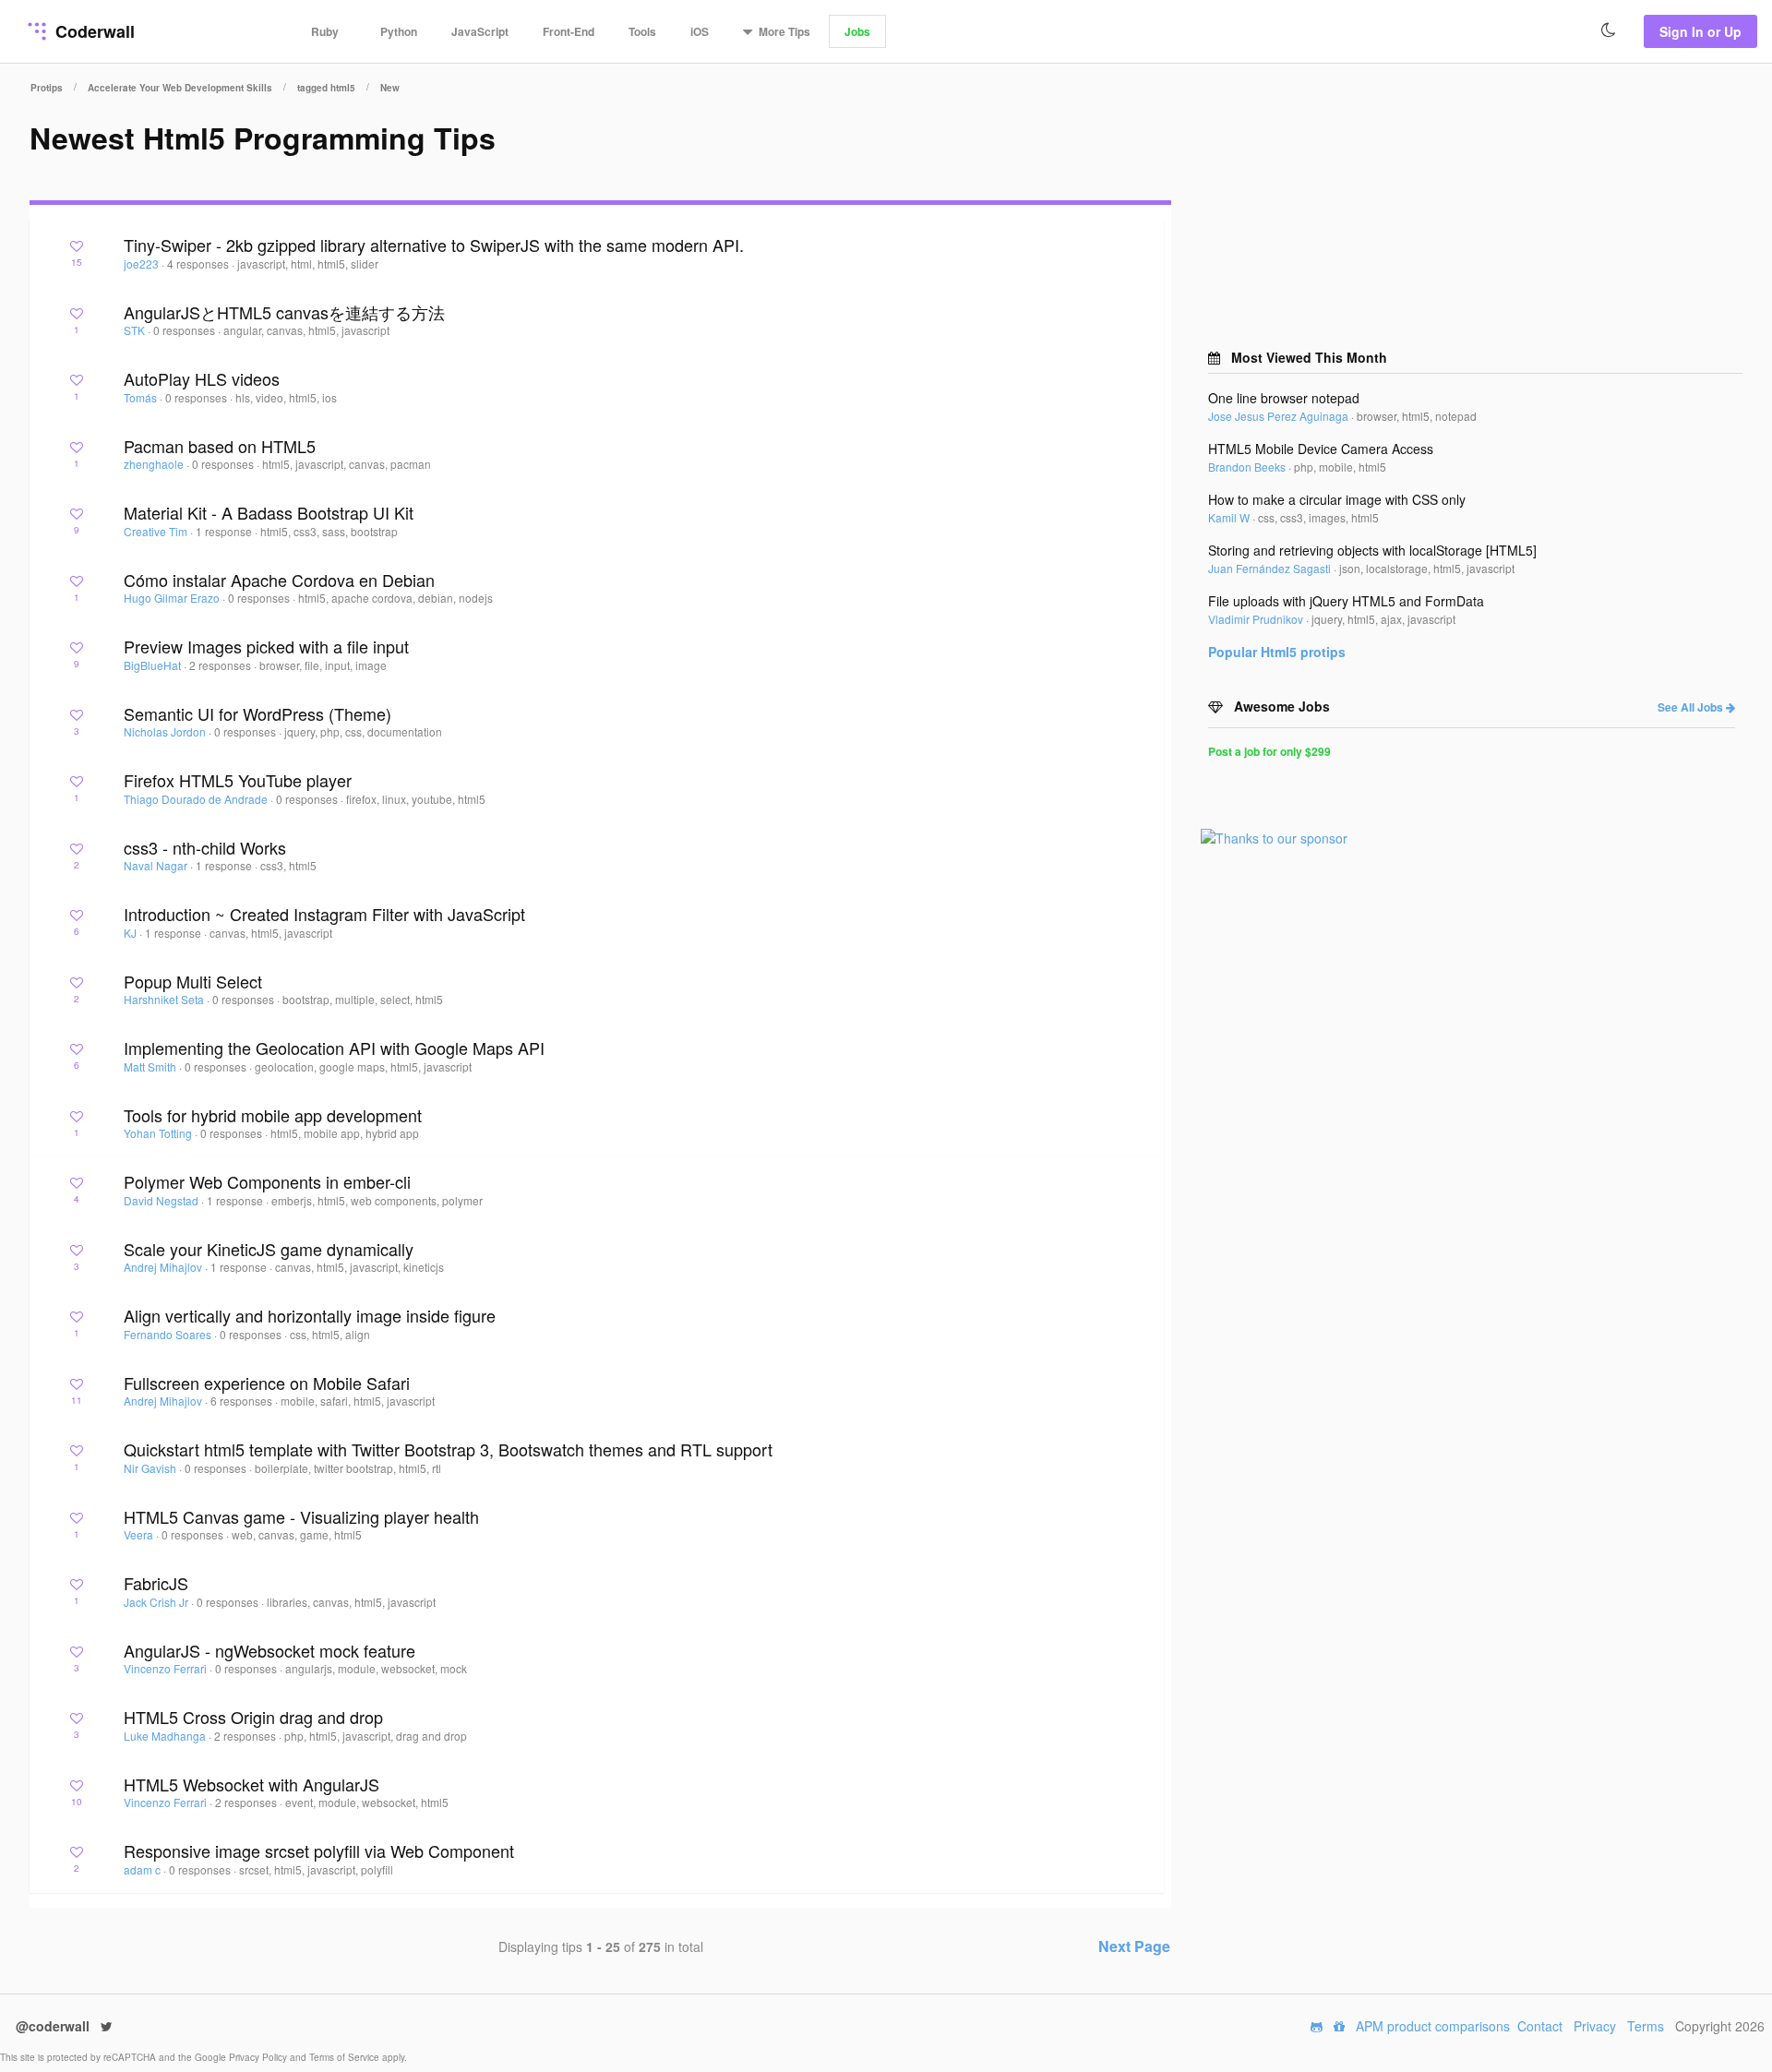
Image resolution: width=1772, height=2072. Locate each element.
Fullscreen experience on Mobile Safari (267, 1383)
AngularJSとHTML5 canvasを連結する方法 (284, 312)
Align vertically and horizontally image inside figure (310, 1315)
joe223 (143, 263)
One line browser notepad (1284, 398)
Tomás (142, 397)
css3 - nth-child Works (205, 847)
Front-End (569, 31)
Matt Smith (151, 1066)
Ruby (325, 31)
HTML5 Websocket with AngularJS (251, 1784)
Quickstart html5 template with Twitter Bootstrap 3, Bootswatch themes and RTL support (448, 1449)
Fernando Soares (169, 1334)
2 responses (221, 665)
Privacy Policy (259, 2057)
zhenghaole (155, 464)
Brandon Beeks (1248, 467)
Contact (1540, 2026)
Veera (140, 1534)
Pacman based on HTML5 (220, 446)
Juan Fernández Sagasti (1271, 568)
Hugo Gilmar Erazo (173, 598)
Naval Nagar (157, 865)
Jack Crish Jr (157, 1602)
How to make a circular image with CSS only (1337, 499)
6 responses (243, 1401)
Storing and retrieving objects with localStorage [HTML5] (1372, 550)
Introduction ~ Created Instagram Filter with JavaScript (324, 914)
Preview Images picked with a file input (266, 646)
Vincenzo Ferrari (167, 1668)
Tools (642, 31)
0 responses (186, 330)
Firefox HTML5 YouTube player (238, 780)
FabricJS (156, 1583)
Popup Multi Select (193, 981)
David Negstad (162, 1200)
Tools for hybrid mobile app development (273, 1115)
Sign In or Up (1700, 31)
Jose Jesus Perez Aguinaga (1280, 416)
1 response (225, 531)
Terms (1646, 2026)
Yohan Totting (159, 1133)
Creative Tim (157, 531)
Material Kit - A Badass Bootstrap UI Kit (269, 512)
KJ (132, 933)
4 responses (199, 263)
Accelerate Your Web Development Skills (180, 88)
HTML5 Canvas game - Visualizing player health (301, 1516)
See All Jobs (1692, 707)
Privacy (1595, 2026)
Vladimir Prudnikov (1257, 619)
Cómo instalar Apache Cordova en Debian (279, 580)
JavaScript (480, 31)
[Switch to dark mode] (1609, 30)
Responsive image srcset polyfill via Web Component (319, 1850)
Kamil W (1230, 517)
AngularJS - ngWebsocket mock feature (269, 1650)
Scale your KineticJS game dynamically (269, 1249)
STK (136, 330)
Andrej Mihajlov (164, 1267)
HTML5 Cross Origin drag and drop (253, 1717)
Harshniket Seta (165, 999)
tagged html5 (326, 88)
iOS (700, 31)
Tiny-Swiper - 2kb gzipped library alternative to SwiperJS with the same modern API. (434, 245)
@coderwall (54, 2026)
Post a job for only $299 (1269, 751)
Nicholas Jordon (166, 731)
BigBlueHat (154, 665)
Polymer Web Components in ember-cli (267, 1181)
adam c (144, 1869)
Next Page (1134, 1946)
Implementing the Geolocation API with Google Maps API (334, 1048)
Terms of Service (346, 2057)
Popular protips (1277, 652)
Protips (47, 88)
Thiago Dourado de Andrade (197, 799)
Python (399, 31)
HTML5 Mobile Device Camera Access (1321, 449)
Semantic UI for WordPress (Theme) (257, 713)
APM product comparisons (1433, 2026)
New (390, 88)
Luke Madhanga (166, 1736)
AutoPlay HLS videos (202, 378)
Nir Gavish (151, 1468)
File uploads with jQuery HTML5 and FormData (1346, 601)
